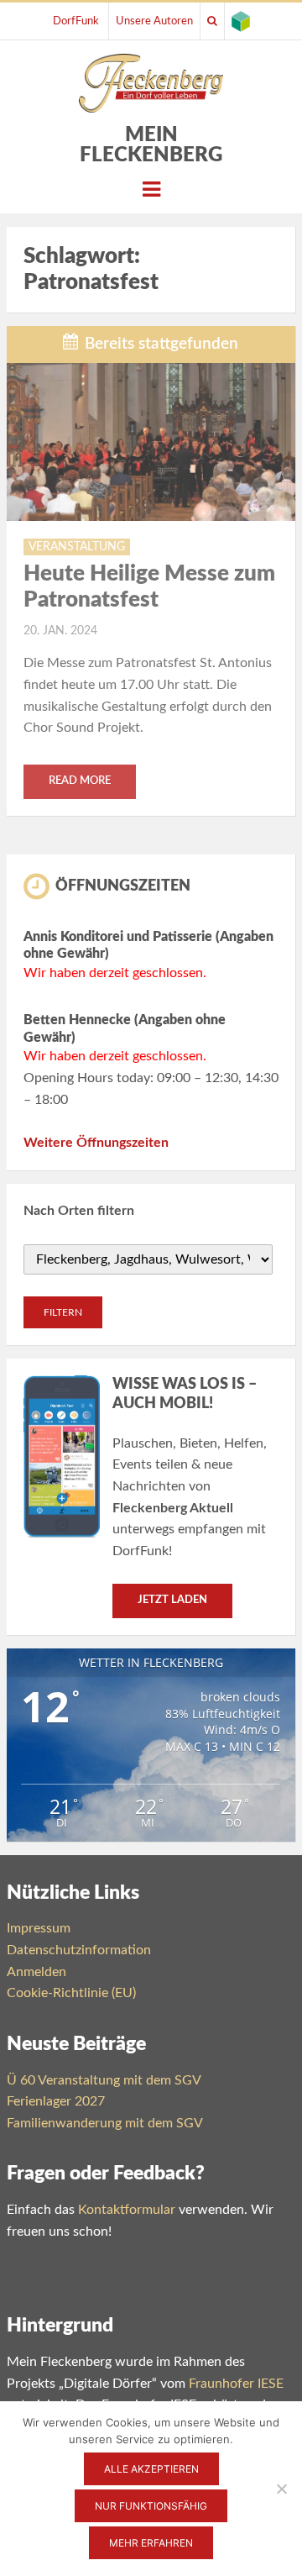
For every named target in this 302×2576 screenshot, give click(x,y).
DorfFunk (76, 21)
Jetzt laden (172, 1600)
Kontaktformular (127, 2210)
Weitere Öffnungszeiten (96, 1143)
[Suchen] (212, 21)
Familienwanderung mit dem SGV (105, 2123)
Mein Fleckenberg (151, 145)
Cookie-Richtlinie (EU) (71, 1993)
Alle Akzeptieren (151, 2469)
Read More (80, 781)
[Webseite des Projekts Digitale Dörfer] (241, 21)
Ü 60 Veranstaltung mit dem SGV (104, 2080)
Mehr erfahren (151, 2543)
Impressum (39, 1928)
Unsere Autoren (154, 21)
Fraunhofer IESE (236, 2384)
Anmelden (36, 1972)
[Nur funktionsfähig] (281, 2489)
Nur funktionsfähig (151, 2506)
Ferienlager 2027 (56, 2101)
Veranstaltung (77, 547)
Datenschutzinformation (79, 1950)
